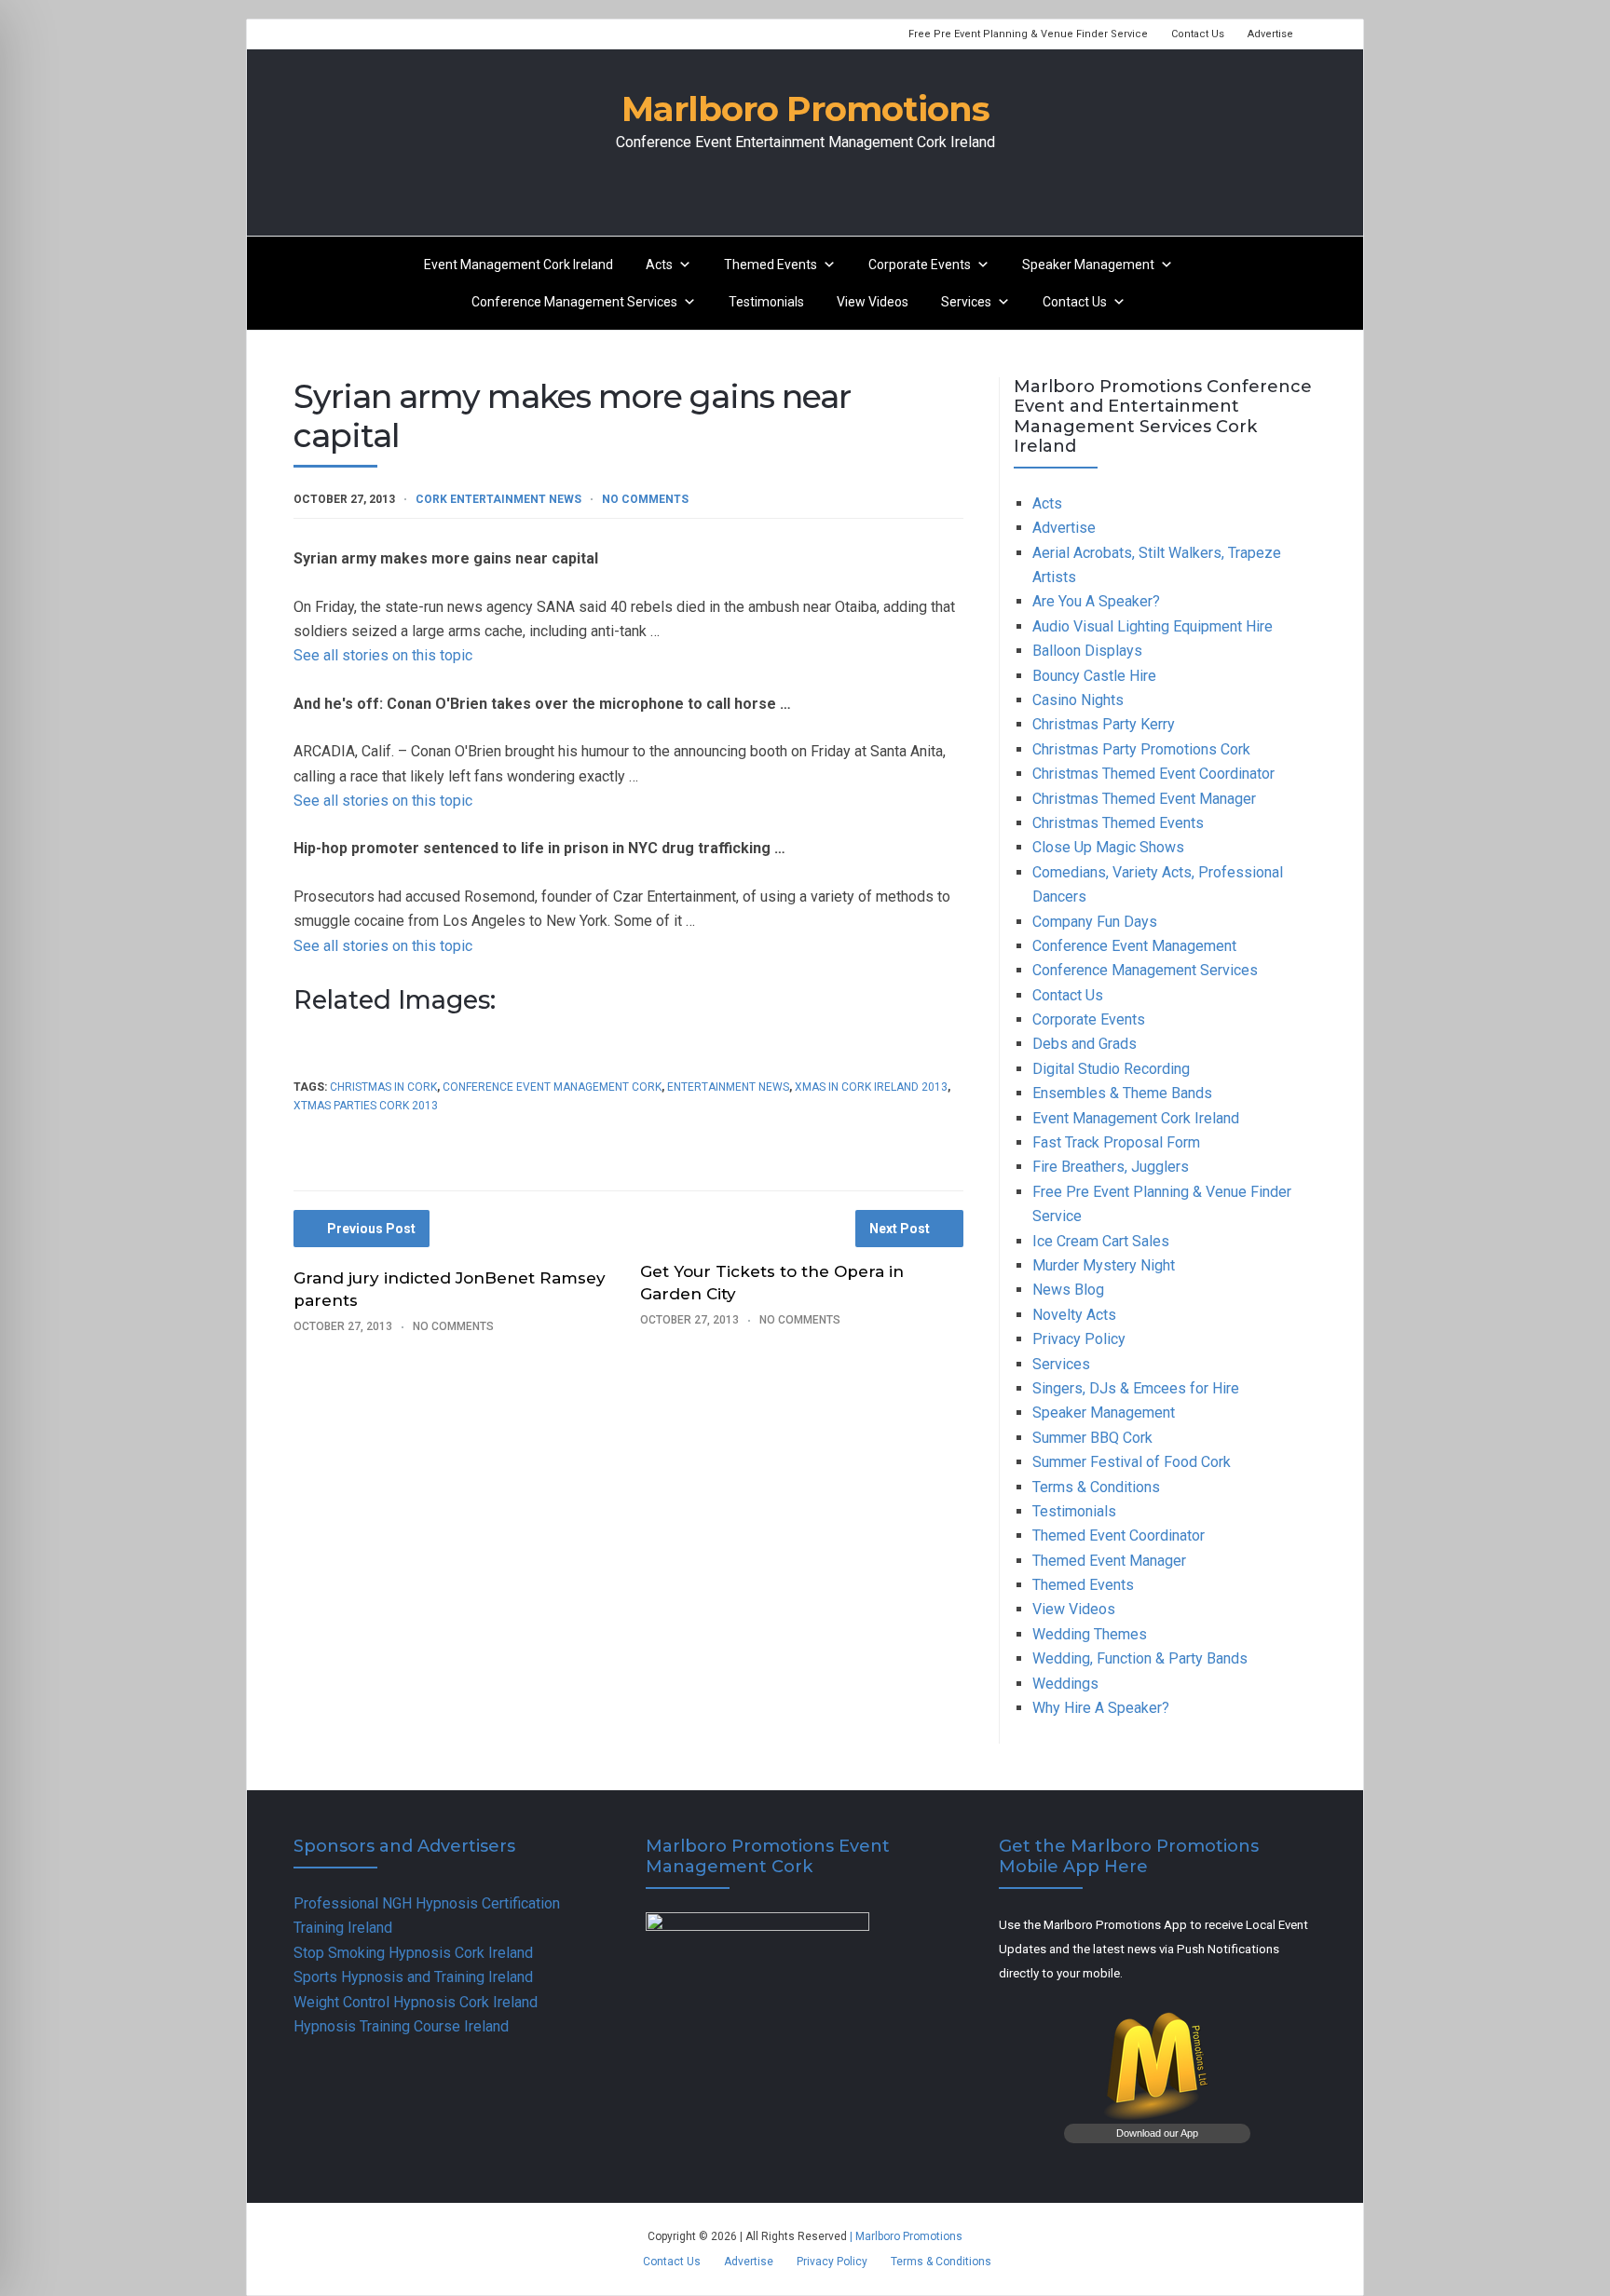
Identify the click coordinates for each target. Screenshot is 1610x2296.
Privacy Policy (1079, 1339)
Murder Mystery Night (1104, 1265)
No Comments (645, 499)
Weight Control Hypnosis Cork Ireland (416, 2002)
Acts (659, 265)
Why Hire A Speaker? (1101, 1708)
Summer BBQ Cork (1092, 1438)
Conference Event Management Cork (552, 1087)
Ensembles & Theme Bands (1122, 1093)
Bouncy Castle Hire (1094, 676)
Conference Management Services (574, 302)
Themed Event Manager (1109, 1561)
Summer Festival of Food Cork (1132, 1462)
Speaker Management (1088, 265)
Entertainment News (728, 1087)
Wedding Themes (1090, 1634)
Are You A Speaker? (1096, 601)
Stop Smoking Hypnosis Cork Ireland (413, 1953)
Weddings (1065, 1684)
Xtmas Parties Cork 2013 (366, 1106)
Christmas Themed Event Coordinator (1153, 774)
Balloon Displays (1087, 651)
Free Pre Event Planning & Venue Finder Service (1028, 34)
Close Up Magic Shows (1108, 847)
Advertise (1270, 34)
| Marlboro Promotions (905, 2236)
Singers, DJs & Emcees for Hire (1136, 1388)
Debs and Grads (1085, 1044)
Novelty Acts (1074, 1315)
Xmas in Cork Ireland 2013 (871, 1087)
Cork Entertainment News (498, 499)
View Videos (873, 302)
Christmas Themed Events (1118, 823)
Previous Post (371, 1229)
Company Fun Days (1095, 922)
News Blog (1068, 1290)
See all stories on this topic (383, 655)
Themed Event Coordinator (1119, 1535)
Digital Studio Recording (1111, 1069)
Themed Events (771, 265)
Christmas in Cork (383, 1087)
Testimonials (766, 302)
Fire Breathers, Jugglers (1111, 1167)
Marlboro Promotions (805, 109)
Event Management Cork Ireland (518, 265)
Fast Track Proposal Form (1116, 1142)
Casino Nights (1078, 700)
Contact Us (1198, 34)
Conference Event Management (1134, 946)
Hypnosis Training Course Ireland (401, 2026)
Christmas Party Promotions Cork (1141, 749)
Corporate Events (920, 265)
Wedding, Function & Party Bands (1140, 1658)
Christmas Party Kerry (1104, 724)
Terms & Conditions (1096, 1487)
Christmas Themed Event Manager (1144, 799)
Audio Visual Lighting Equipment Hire (1153, 626)
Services (966, 302)
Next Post (900, 1229)
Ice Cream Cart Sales (1101, 1241)
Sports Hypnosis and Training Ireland (413, 1977)
